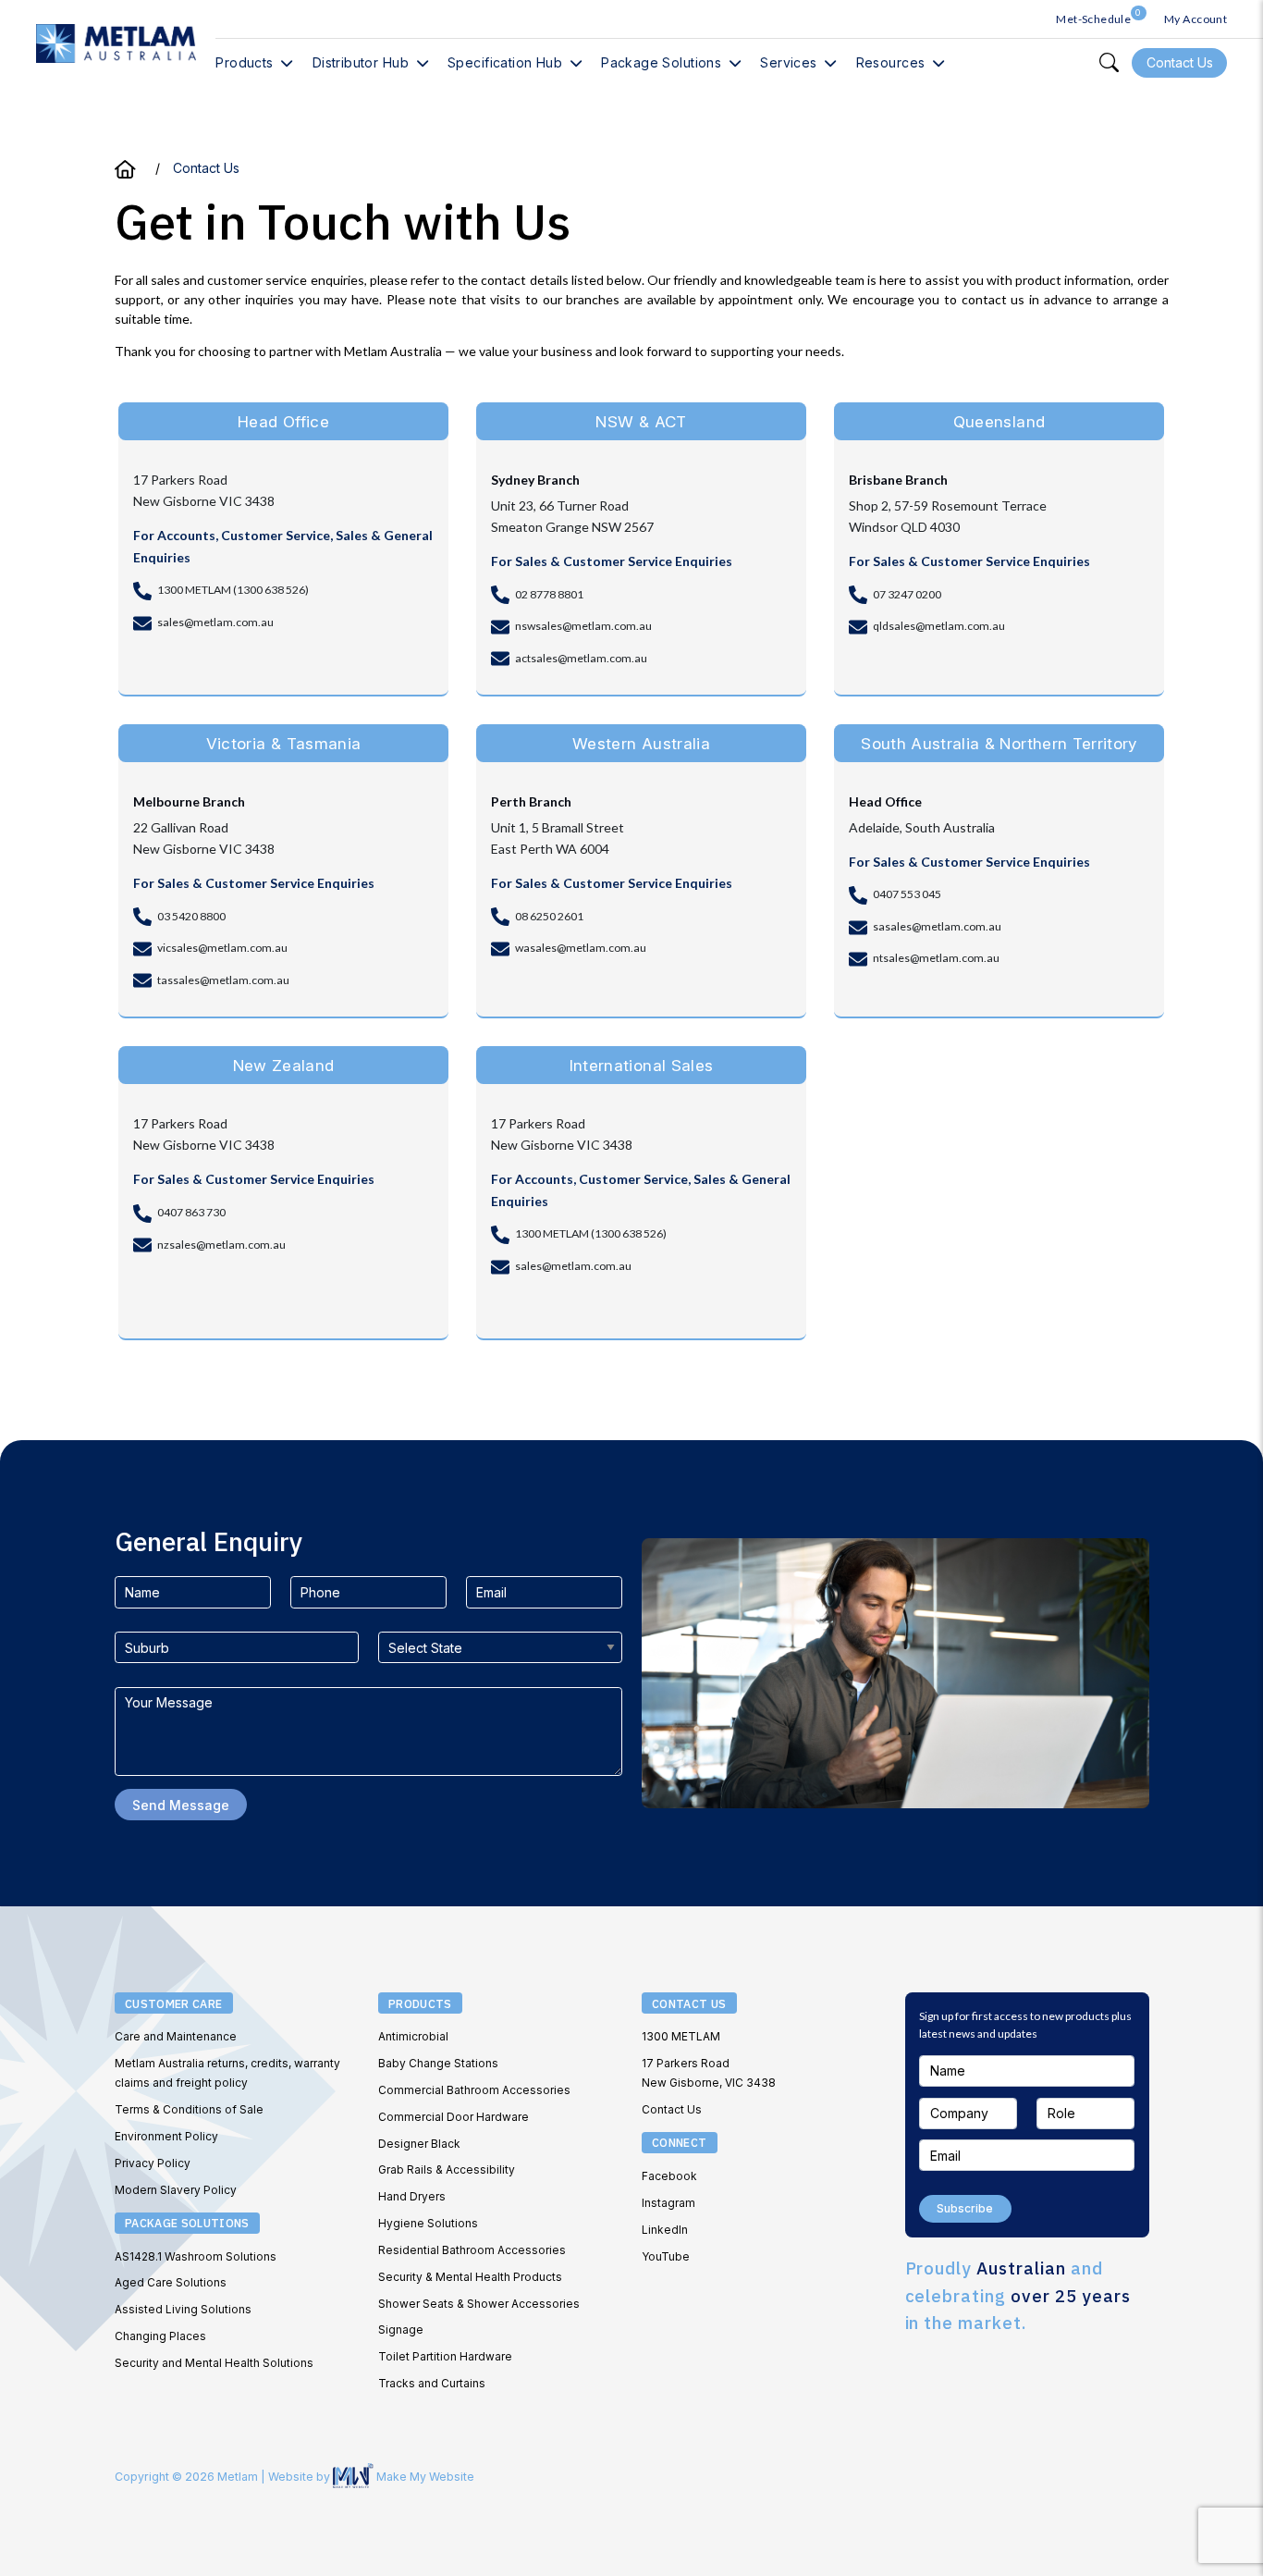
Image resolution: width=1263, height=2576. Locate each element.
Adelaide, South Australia (922, 827)
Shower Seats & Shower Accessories (479, 2304)
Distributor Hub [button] (361, 62)
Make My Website (424, 2477)
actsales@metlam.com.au (581, 658)
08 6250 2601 (549, 916)
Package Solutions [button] (661, 62)
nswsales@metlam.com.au (583, 626)
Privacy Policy (153, 2163)
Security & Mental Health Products (470, 2277)
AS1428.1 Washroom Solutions (196, 2256)
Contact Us (672, 2109)
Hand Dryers (412, 2196)
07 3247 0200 (907, 594)
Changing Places (160, 2336)
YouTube (666, 2256)
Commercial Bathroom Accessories (474, 2090)
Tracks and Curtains (432, 2383)
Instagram (668, 2203)
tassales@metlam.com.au (223, 980)
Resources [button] (891, 62)
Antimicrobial (413, 2036)
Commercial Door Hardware (454, 2117)
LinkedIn (665, 2230)
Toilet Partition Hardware (445, 2356)
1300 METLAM (681, 2036)
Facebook (669, 2176)
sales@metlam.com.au (215, 622)
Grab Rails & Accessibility (447, 2169)
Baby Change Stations (438, 2063)
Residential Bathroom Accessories (472, 2250)
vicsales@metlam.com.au (222, 948)
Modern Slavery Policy (176, 2190)
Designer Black (419, 2144)
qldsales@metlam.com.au (939, 626)
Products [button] (244, 62)
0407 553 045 (907, 894)
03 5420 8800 (191, 916)
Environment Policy (166, 2136)
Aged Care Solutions (171, 2282)
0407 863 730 (191, 1212)
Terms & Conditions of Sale (189, 2109)
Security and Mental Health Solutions (214, 2363)
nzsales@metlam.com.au (221, 1245)
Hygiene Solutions (428, 2223)
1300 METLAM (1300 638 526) (233, 590)
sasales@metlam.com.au (937, 926)
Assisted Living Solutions (183, 2309)
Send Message (181, 1805)
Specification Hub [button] (505, 62)
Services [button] (788, 62)
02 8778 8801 (549, 594)
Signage (401, 2329)
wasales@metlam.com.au (581, 948)
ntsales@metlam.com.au (936, 958)
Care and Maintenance (176, 2036)
